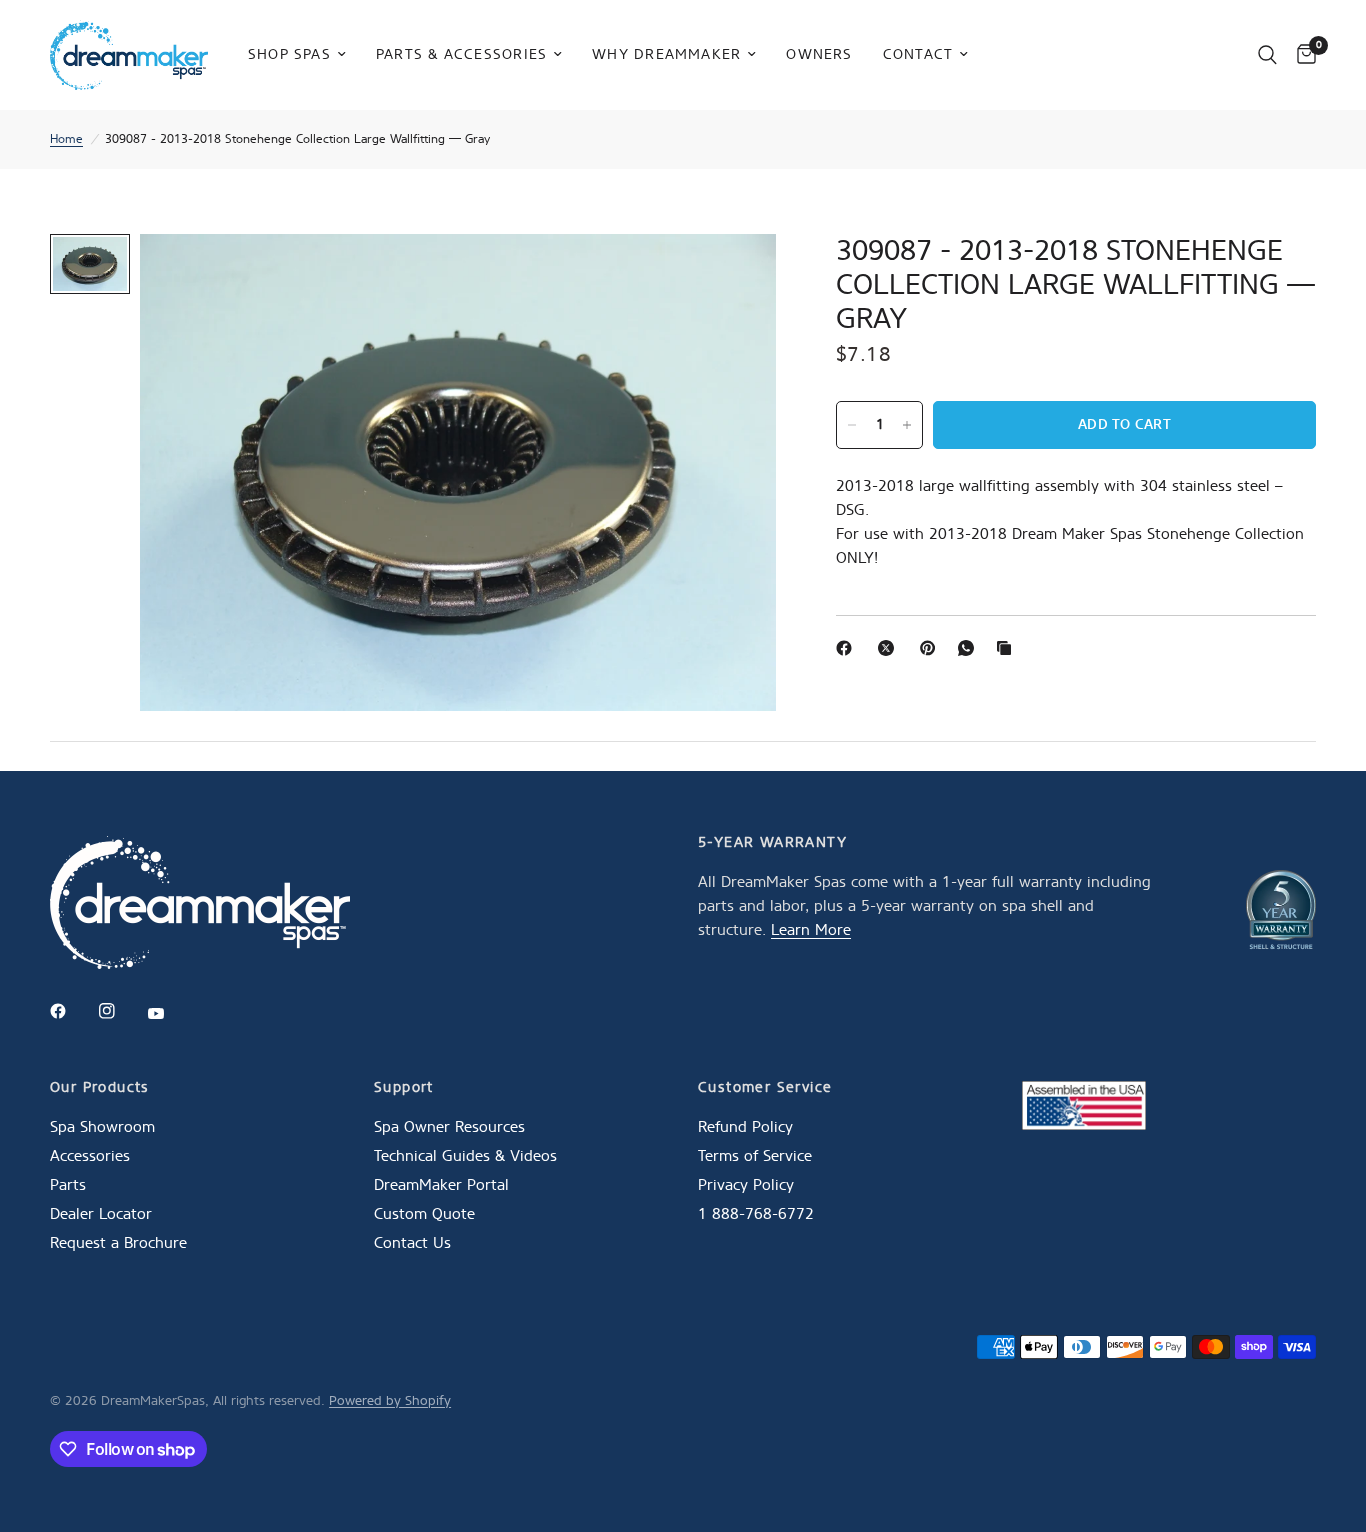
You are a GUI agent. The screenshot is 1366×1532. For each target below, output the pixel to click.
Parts (68, 1185)
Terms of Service (755, 1156)
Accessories (90, 1156)
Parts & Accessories (461, 54)
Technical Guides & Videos (465, 1156)
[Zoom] (734, 276)
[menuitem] (297, 55)
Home (66, 139)
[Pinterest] (932, 648)
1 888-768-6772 (756, 1214)
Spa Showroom (102, 1127)
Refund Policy (745, 1127)
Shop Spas (289, 54)
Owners (819, 54)
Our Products (100, 1088)
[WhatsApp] (970, 648)
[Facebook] (848, 648)
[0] (1301, 55)
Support (404, 1088)
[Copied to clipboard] (1008, 648)
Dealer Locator (101, 1214)
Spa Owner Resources (449, 1127)
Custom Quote (424, 1214)
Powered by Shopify (390, 1400)
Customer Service (765, 1088)
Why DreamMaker (666, 54)
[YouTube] (170, 1014)
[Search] (1267, 55)
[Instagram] (121, 1011)
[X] (890, 648)
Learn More (811, 930)
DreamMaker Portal (441, 1185)
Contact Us (412, 1243)
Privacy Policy (746, 1185)
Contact (918, 54)
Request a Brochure (118, 1243)
